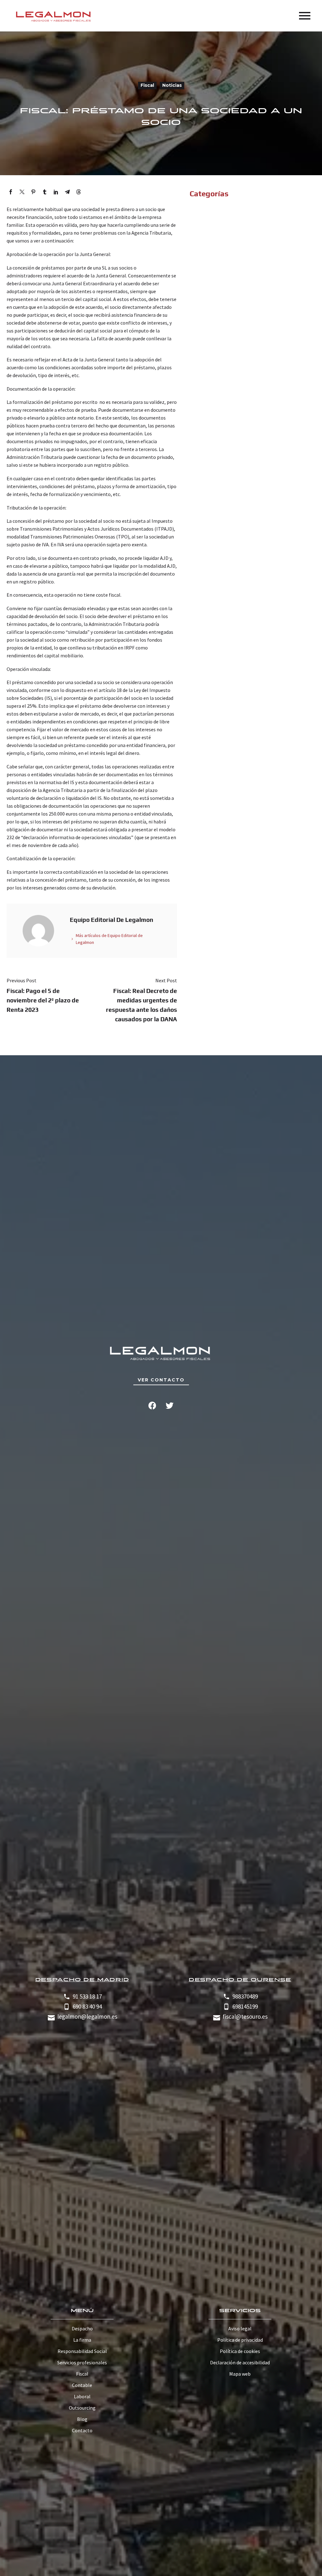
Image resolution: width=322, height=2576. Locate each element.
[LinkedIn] (56, 192)
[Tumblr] (45, 192)
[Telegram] (67, 192)
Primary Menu (305, 16)
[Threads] (79, 192)
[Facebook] (11, 192)
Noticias (172, 85)
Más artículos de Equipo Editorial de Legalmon (109, 939)
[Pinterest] (33, 192)
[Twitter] (22, 192)
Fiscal (147, 85)
